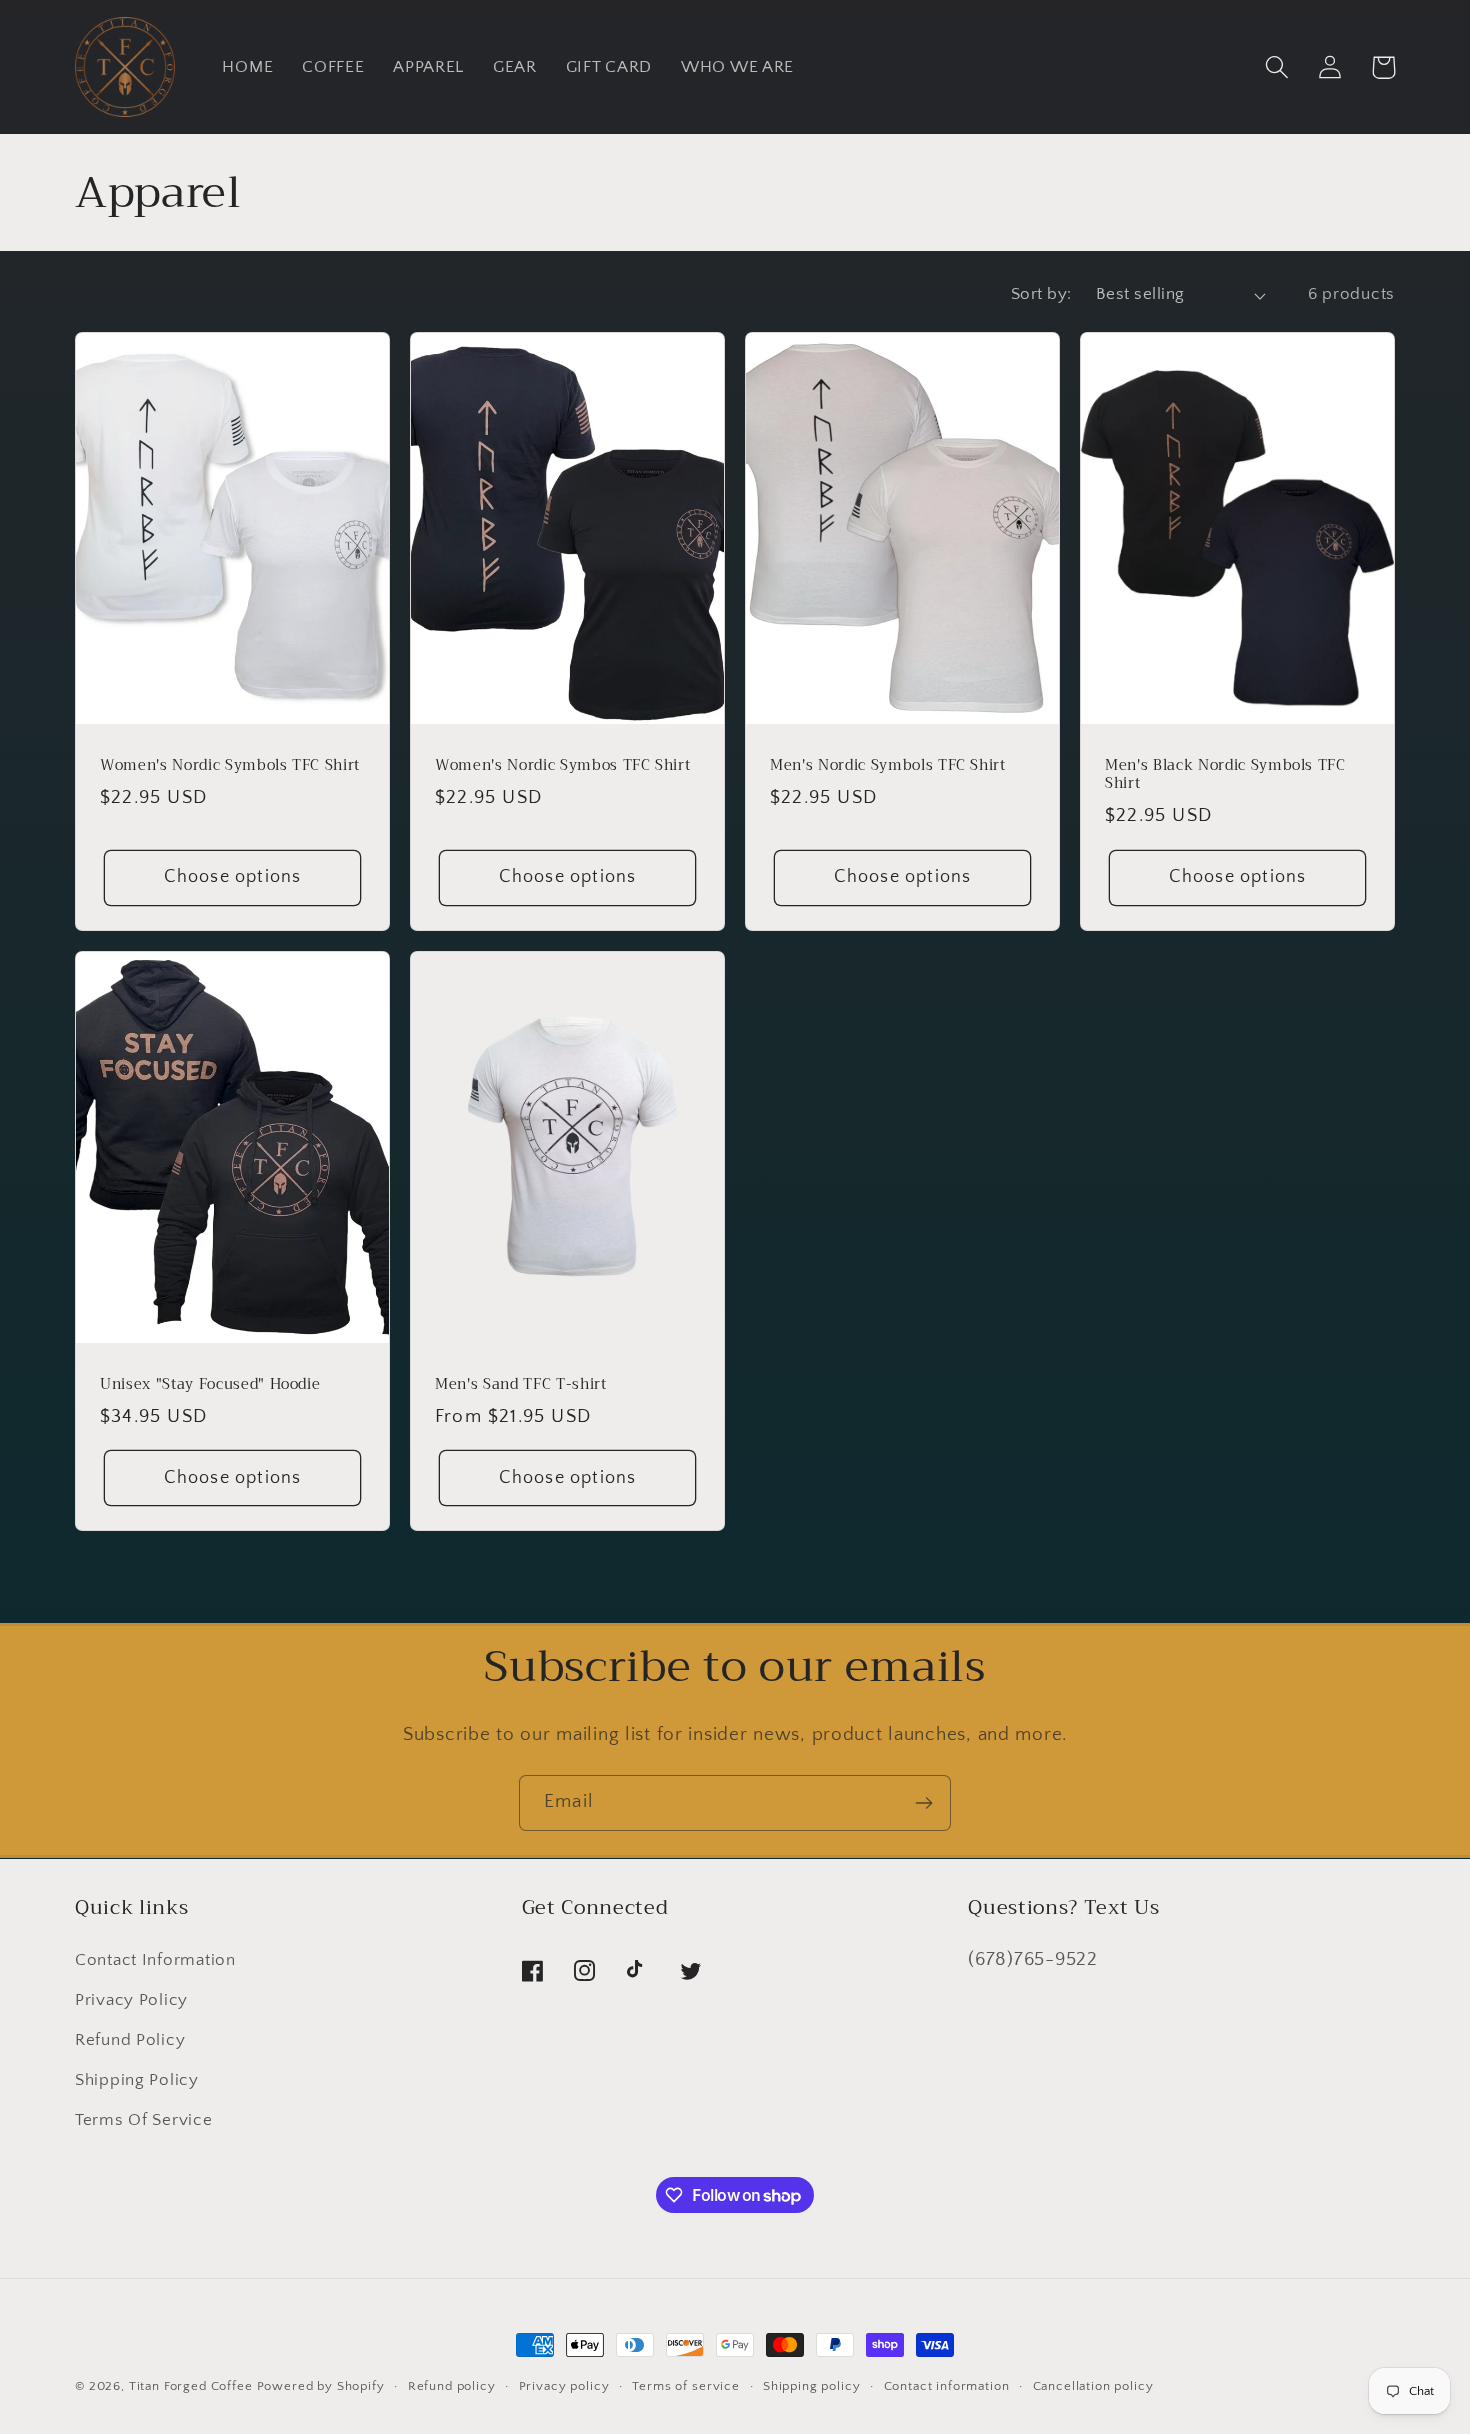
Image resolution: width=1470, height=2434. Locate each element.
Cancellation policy (1093, 2386)
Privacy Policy (131, 2000)
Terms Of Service (144, 2120)
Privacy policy (564, 2386)
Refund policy (452, 2386)
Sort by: (1041, 294)
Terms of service (685, 2386)
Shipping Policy (137, 2080)
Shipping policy (812, 2386)
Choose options (233, 877)
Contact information (947, 2386)
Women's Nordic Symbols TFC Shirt (230, 766)
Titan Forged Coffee (191, 2386)
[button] (1277, 67)
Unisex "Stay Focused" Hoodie (210, 1385)
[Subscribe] (923, 1803)
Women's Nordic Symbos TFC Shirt (562, 766)
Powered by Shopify (321, 2386)
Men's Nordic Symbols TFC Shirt (888, 766)
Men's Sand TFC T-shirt (521, 1385)
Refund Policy (130, 2040)
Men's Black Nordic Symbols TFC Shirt (1225, 775)
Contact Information (155, 1960)
